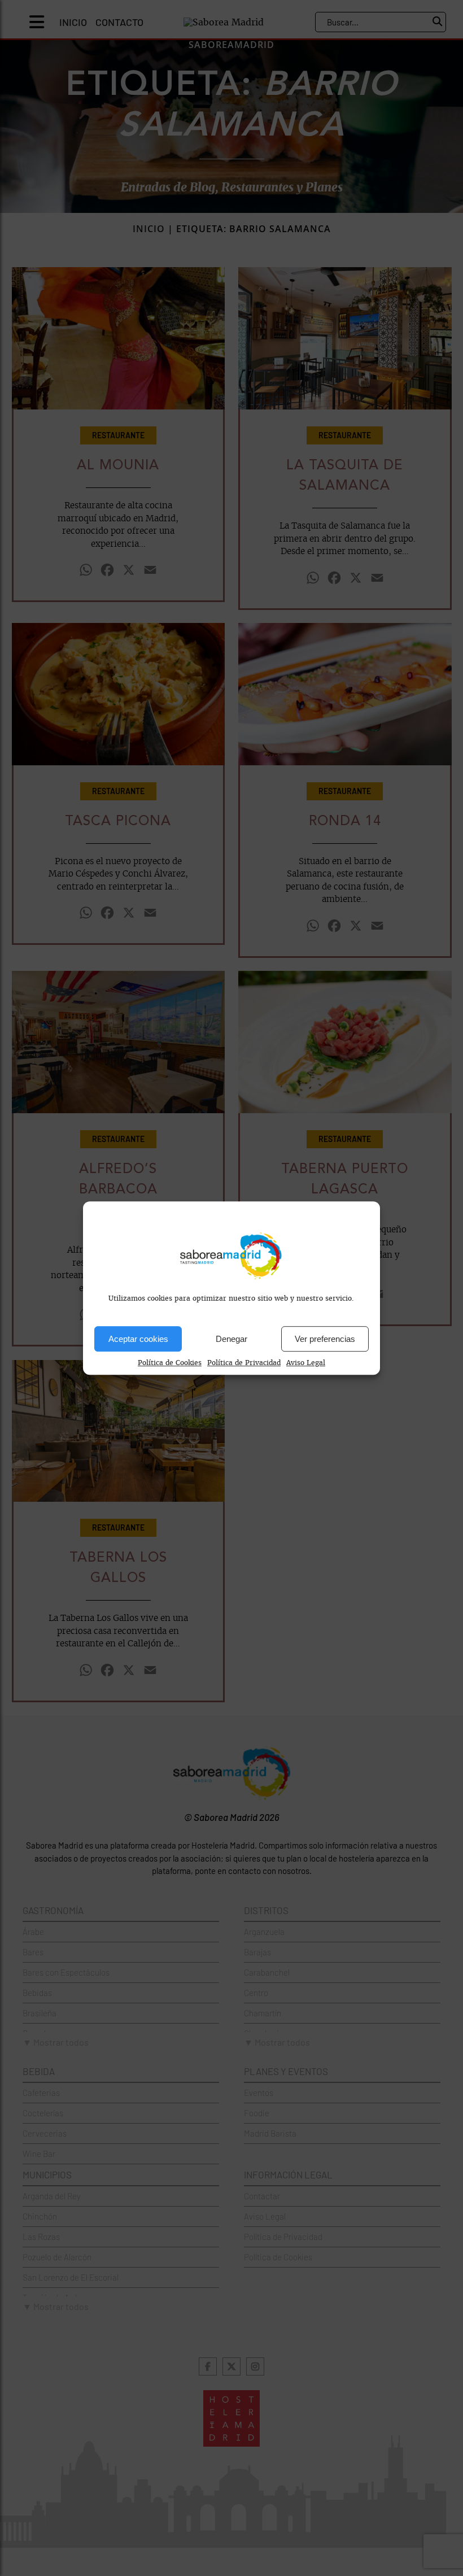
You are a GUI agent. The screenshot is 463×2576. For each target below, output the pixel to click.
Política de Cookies (170, 1363)
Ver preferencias (325, 1339)
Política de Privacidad (244, 1363)
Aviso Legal (306, 1363)
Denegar (231, 1339)
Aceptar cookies (138, 1339)
